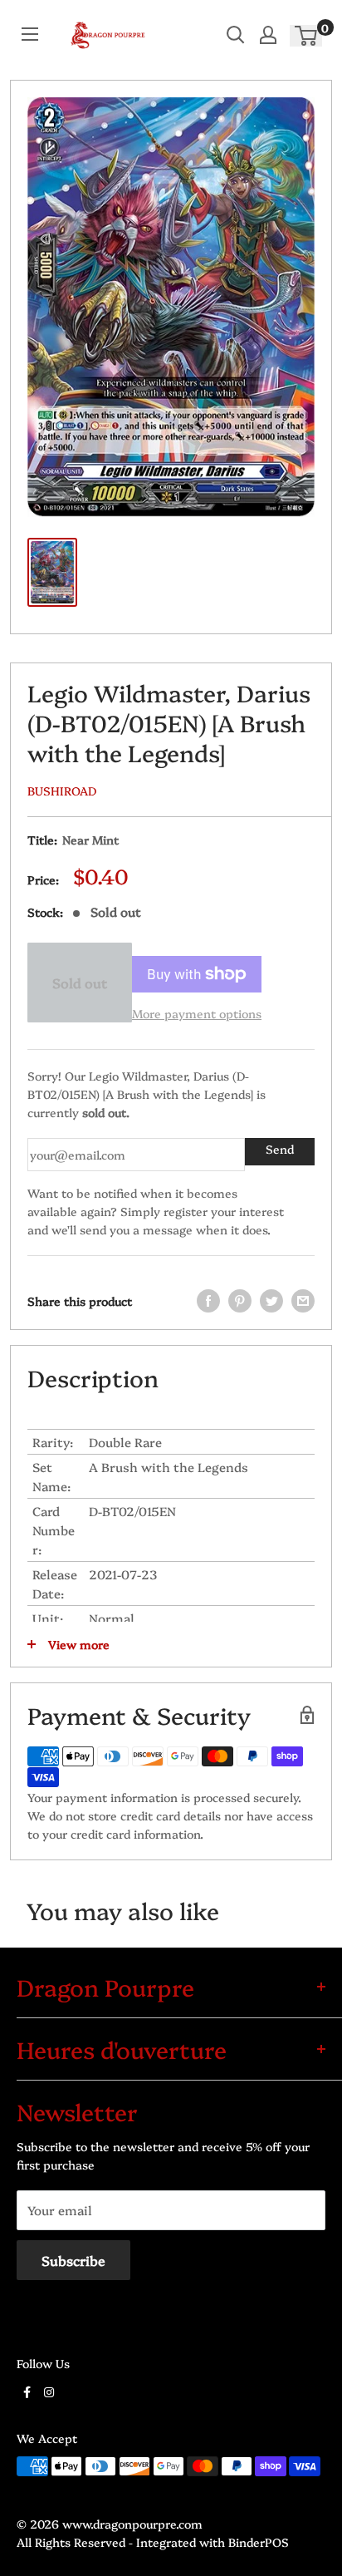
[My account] (268, 35)
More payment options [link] (197, 1013)
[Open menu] (30, 34)
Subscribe (73, 2260)
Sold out (80, 983)
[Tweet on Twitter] (271, 1301)
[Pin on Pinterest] (240, 1301)
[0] (307, 35)
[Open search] (236, 35)
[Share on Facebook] (208, 1301)
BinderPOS (259, 2542)
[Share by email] (303, 1301)
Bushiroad (62, 791)
